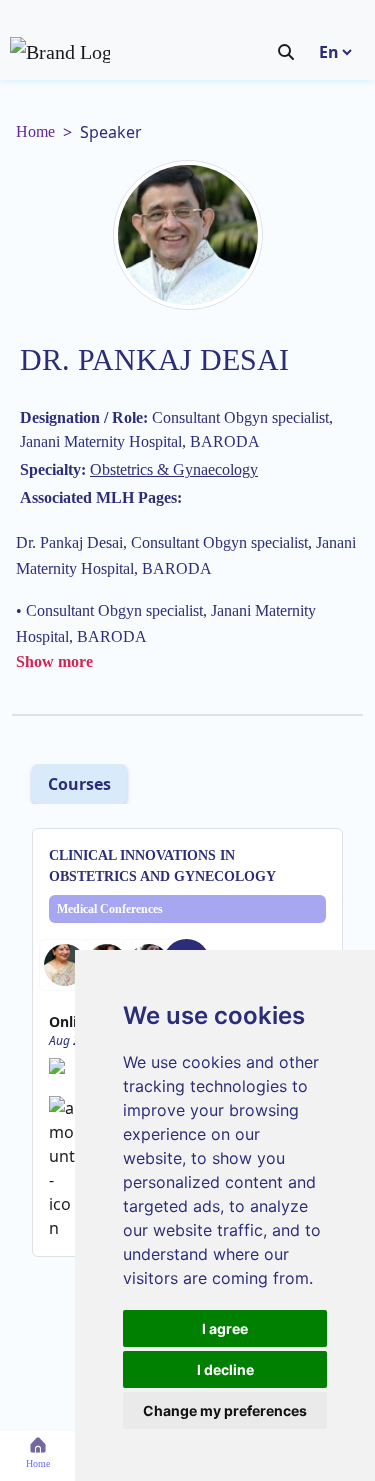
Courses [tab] (79, 784)
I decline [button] (225, 1369)
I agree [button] (225, 1328)
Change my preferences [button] (225, 1410)
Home (35, 131)
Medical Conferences (110, 909)
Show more (54, 661)
